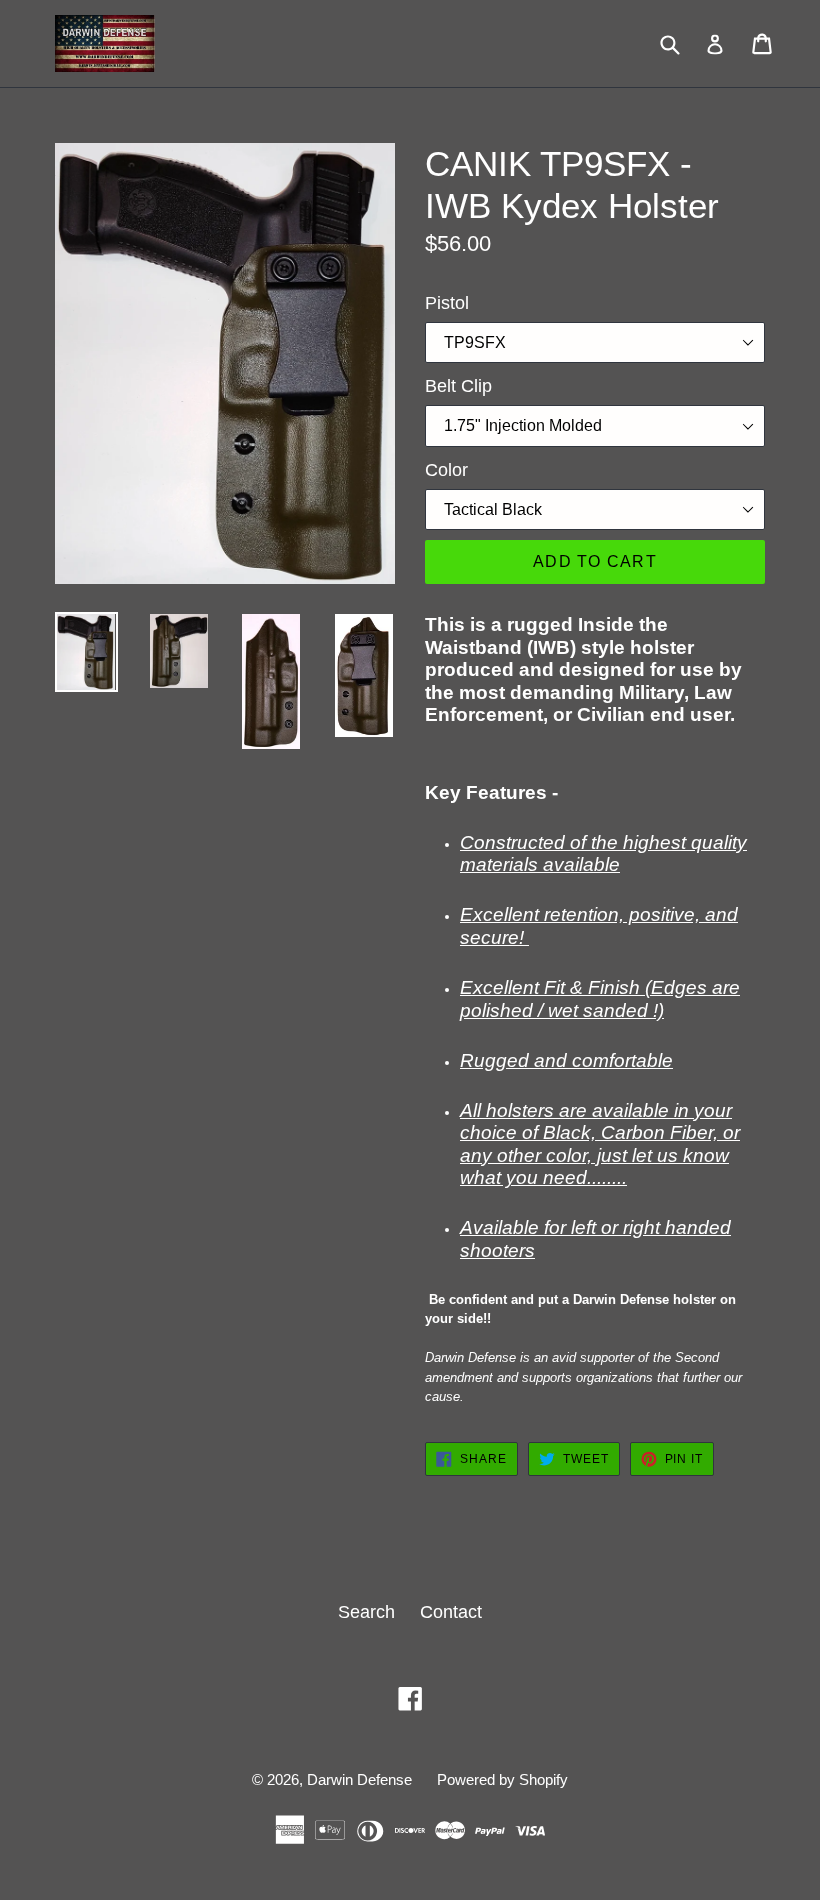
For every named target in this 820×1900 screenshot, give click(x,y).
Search (366, 1612)
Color (446, 470)
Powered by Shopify (502, 1779)
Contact (451, 1612)
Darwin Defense (359, 1779)
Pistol (447, 303)
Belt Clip (458, 386)
